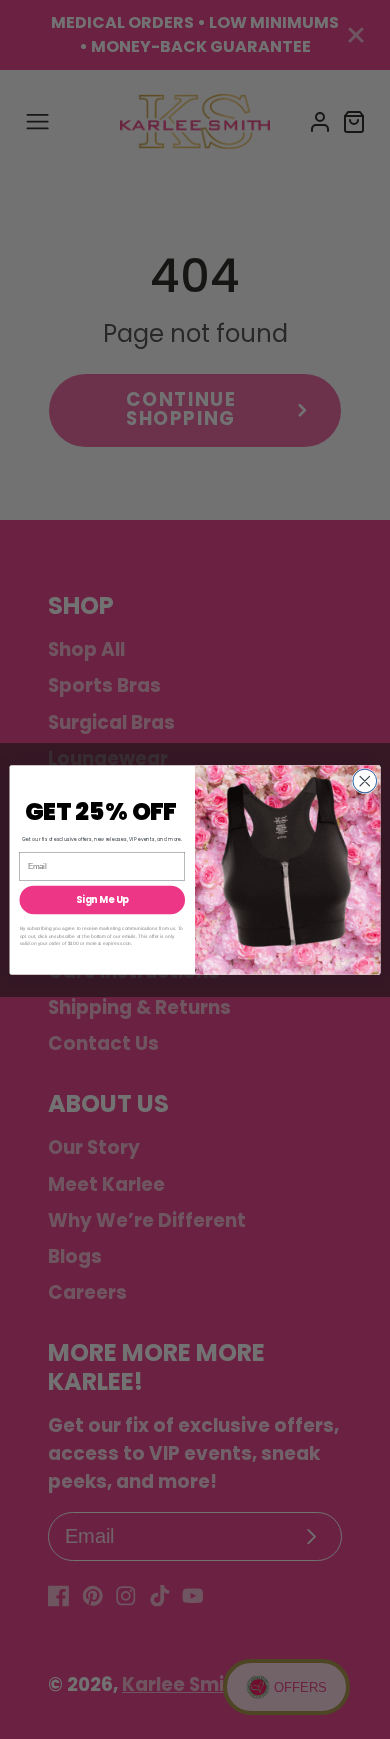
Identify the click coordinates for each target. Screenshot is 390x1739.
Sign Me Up (102, 899)
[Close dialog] (365, 781)
